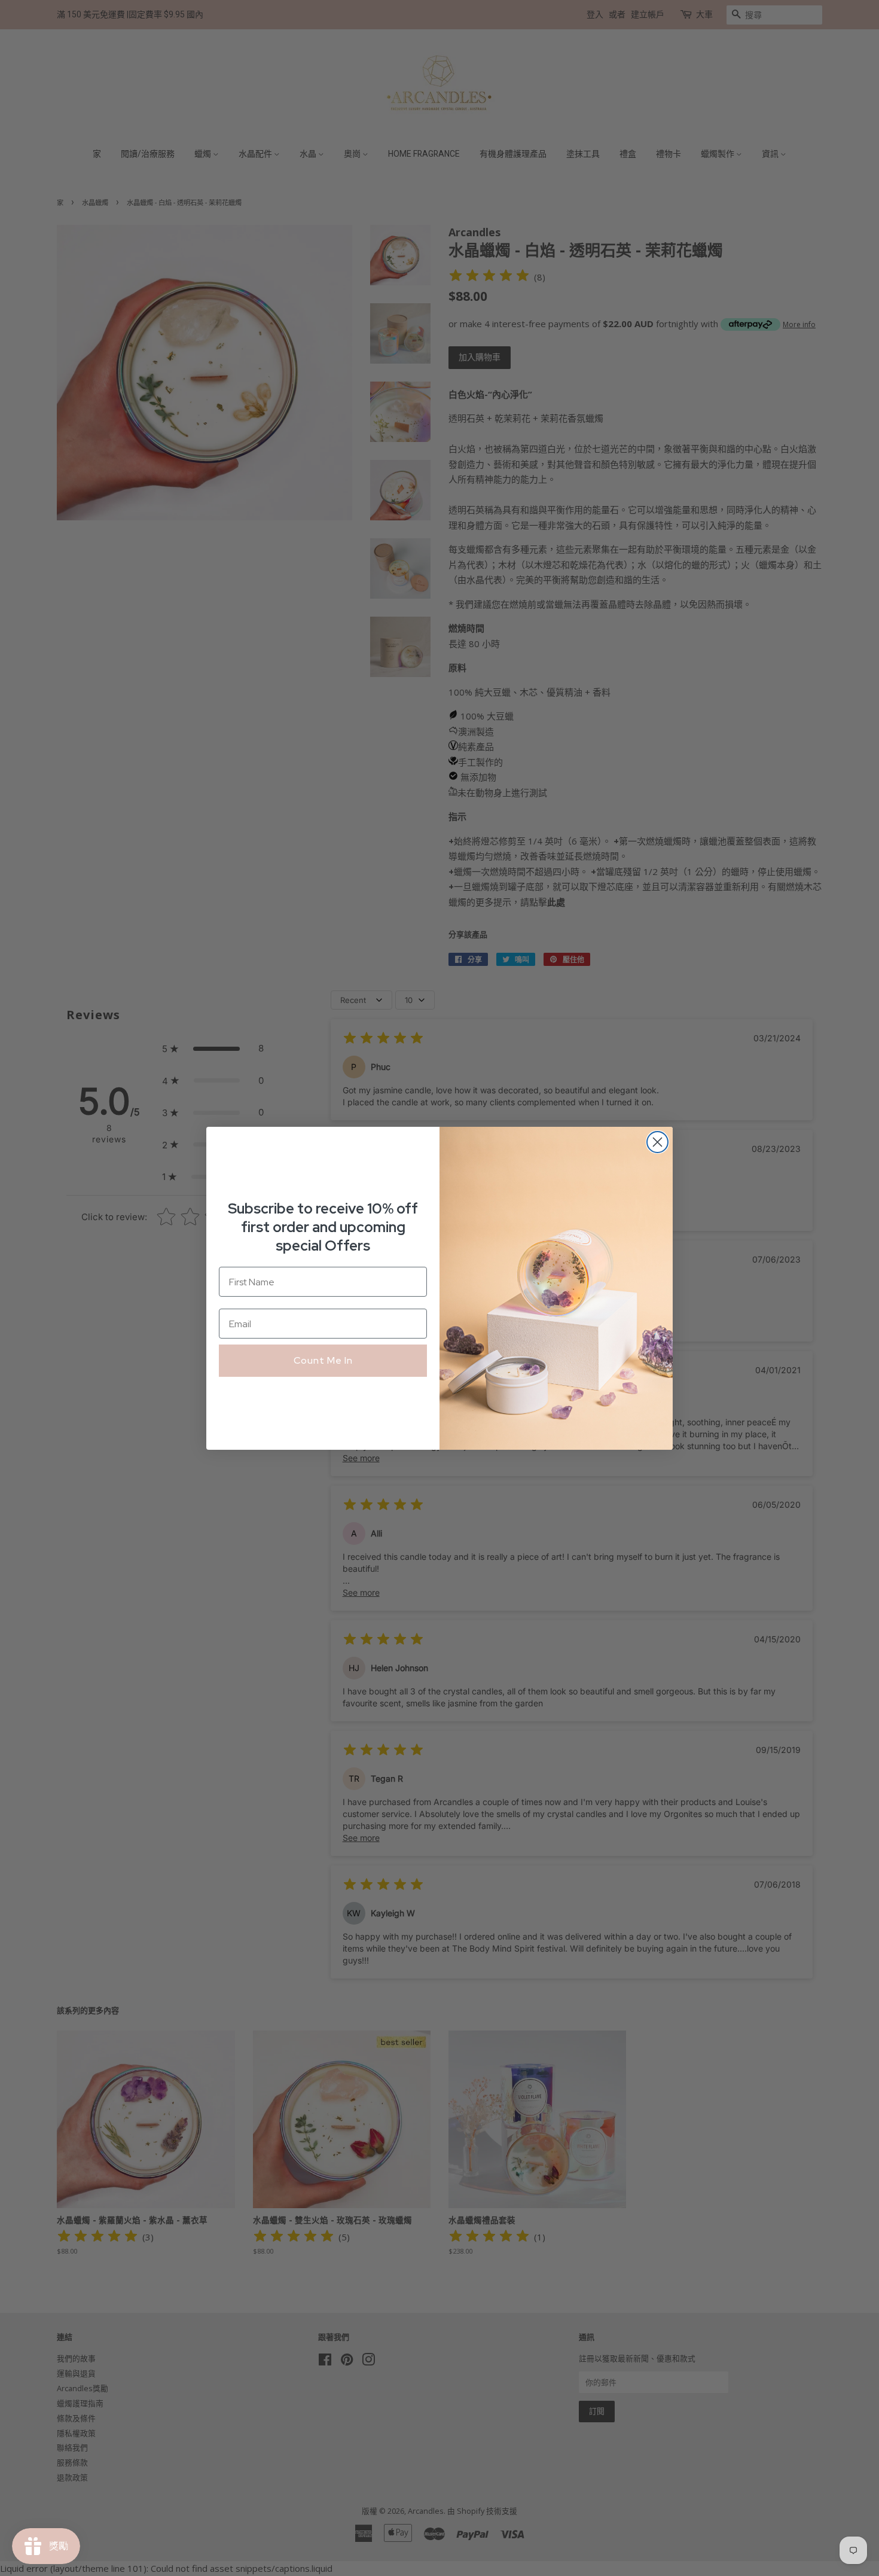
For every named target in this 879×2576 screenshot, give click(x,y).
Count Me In (323, 1360)
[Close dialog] (657, 1142)
